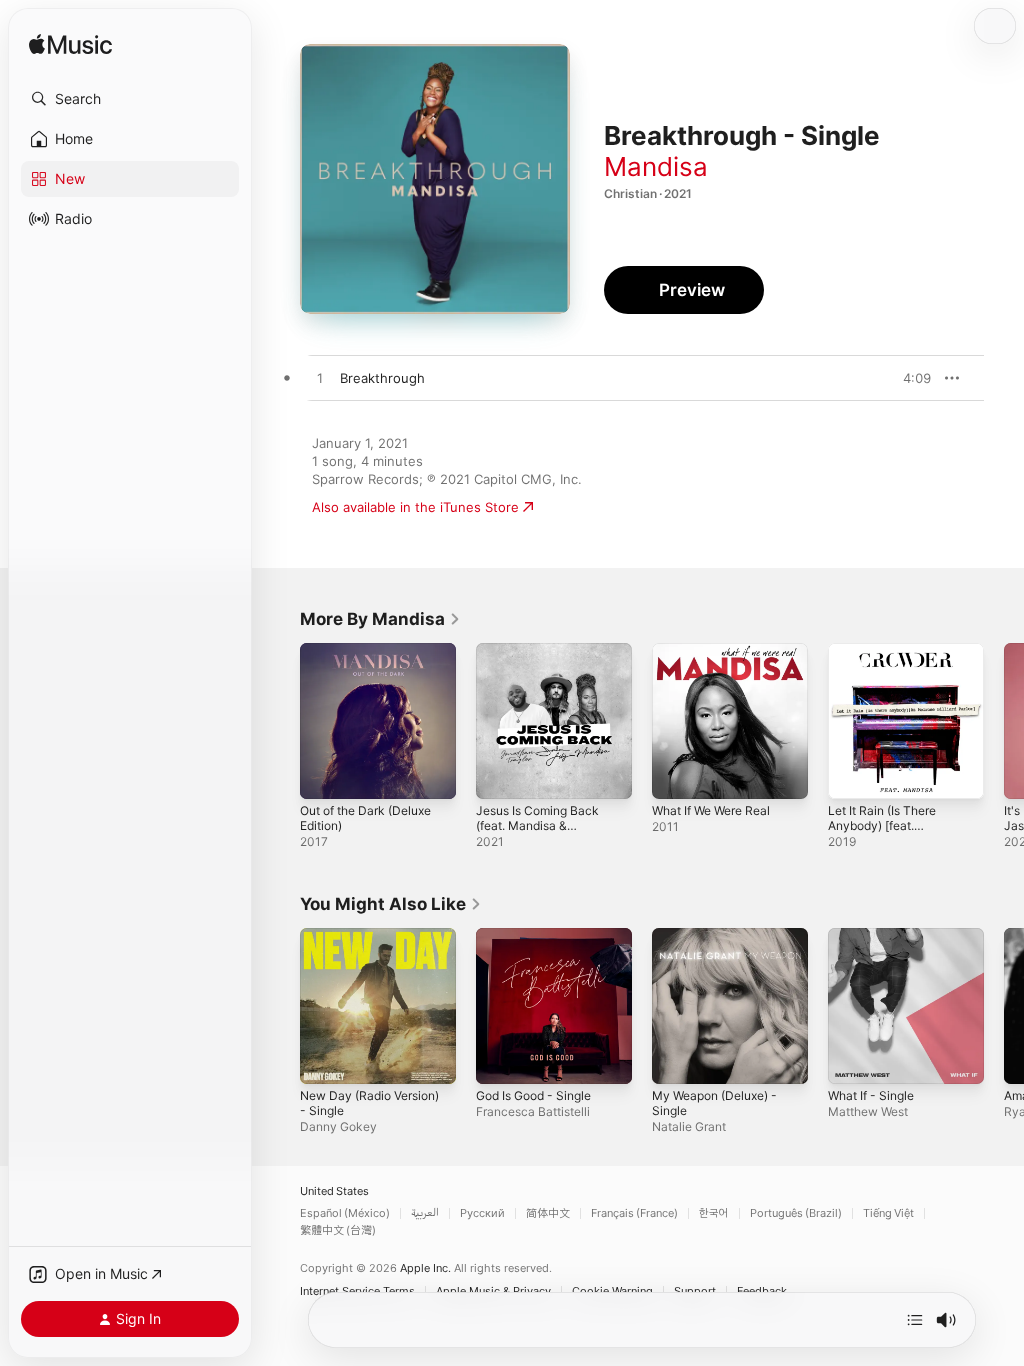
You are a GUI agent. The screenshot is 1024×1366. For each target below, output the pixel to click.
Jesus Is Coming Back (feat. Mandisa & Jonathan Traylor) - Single (537, 833)
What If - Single (871, 1095)
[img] (70, 45)
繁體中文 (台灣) (338, 1230)
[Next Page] (1004, 721)
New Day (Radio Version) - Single (369, 1103)
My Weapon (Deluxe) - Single (714, 1103)
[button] (130, 99)
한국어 (714, 1213)
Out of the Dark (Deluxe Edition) (365, 818)
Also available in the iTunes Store (415, 507)
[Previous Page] (280, 721)
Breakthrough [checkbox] (382, 378)
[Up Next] (915, 1320)
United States (334, 1191)
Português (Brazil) (796, 1213)
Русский (482, 1213)
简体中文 (548, 1213)
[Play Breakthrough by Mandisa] (320, 379)
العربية (425, 1213)
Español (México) (345, 1213)
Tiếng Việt (888, 1213)
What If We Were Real (711, 810)
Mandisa (656, 166)
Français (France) (634, 1213)
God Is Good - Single (533, 1095)
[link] (380, 619)
